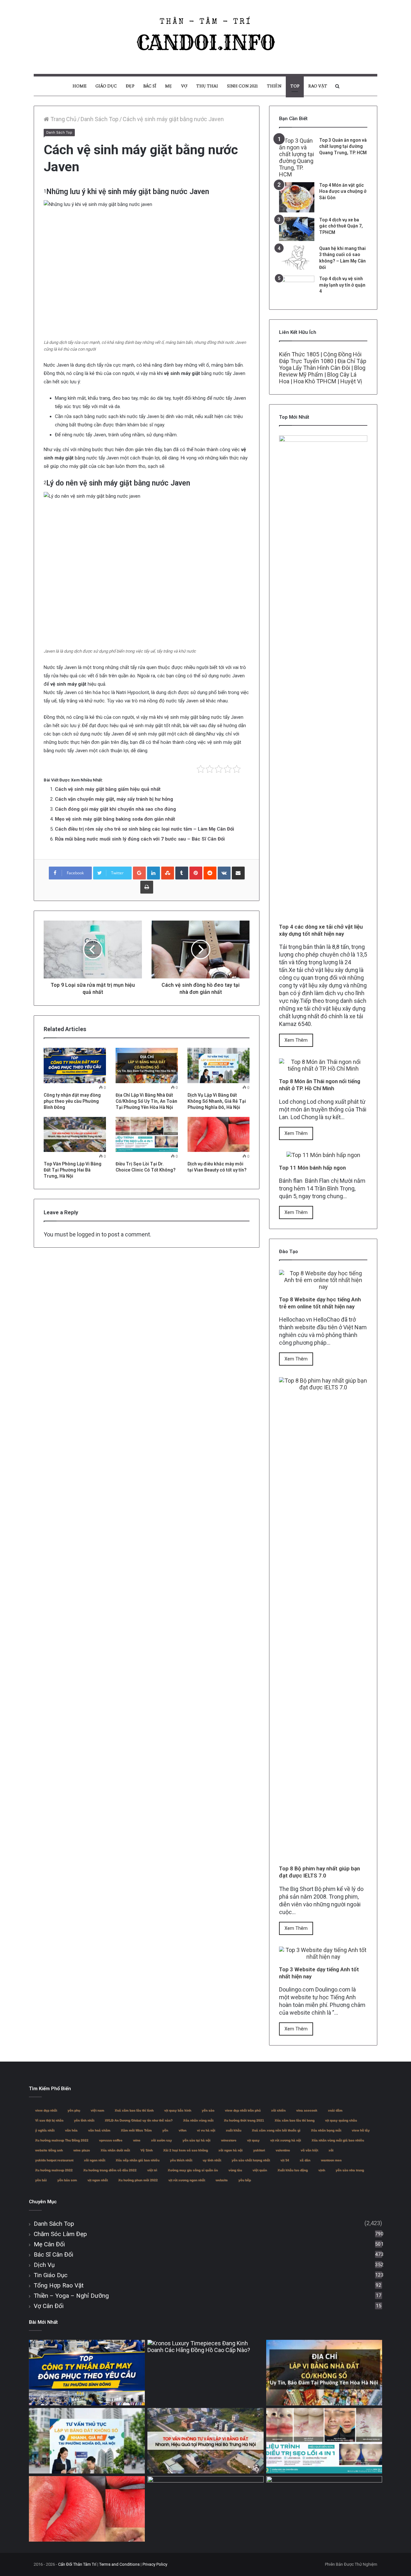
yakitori (259, 2150)
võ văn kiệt (309, 2150)
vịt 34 (285, 2160)
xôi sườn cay (161, 2140)
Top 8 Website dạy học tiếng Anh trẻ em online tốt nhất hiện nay (320, 1303)
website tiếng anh (49, 2150)
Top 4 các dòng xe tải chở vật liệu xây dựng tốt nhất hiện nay (321, 930)
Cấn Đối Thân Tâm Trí (77, 2564)
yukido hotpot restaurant (54, 2160)
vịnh (322, 2170)
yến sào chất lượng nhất (251, 2160)
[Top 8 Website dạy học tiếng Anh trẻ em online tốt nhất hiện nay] (323, 1287)
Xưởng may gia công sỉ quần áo (193, 2170)
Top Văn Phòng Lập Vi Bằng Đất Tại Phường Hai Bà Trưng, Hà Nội (73, 1170)
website (222, 2180)
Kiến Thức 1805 (299, 354)
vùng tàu (235, 2170)
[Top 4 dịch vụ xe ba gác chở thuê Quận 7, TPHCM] (297, 229)
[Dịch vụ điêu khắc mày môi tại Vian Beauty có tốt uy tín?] (219, 1134)
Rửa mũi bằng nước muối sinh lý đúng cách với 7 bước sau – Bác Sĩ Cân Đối (140, 839)
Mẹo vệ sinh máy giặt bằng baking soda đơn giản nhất (115, 819)
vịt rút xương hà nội (285, 2140)
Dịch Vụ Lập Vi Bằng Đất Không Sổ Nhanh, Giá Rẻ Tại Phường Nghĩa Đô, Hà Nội (217, 1101)
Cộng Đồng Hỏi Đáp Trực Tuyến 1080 (320, 358)
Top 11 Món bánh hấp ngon (312, 1168)
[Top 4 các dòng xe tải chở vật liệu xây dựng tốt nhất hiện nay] (323, 914)
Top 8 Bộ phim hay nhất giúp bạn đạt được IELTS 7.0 (319, 1872)
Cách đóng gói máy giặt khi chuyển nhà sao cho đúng (115, 809)
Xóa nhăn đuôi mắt (115, 2150)
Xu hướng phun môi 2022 (138, 2180)
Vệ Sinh (146, 2150)
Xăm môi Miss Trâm (136, 2130)
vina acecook (307, 2110)
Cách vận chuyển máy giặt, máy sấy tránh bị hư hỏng (114, 799)
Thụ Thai (207, 86)
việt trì (152, 2170)
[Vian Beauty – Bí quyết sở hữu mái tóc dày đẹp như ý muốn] (205, 2509)
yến (165, 2130)
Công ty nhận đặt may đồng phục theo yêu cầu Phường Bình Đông (72, 1101)
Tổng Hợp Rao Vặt (59, 2285)
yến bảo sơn (67, 2180)
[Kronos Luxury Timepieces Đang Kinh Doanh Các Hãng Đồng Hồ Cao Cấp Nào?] (205, 2373)
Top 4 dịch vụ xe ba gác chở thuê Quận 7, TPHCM (341, 226)
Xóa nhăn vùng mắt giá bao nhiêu (338, 2140)
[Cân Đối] (205, 37)
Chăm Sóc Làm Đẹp (60, 2234)
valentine (283, 2150)
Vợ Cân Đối (49, 2306)
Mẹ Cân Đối (49, 2244)
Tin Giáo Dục (51, 2275)
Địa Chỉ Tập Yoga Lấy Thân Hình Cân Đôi (323, 364)
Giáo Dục (106, 86)
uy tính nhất (212, 2160)
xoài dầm (335, 2110)
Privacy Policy (155, 2564)
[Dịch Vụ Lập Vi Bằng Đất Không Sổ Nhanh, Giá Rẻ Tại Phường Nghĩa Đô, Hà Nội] (219, 1065)
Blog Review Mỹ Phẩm (322, 371)
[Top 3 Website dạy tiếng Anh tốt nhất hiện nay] (323, 1957)
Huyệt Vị (351, 381)
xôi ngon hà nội (230, 2150)
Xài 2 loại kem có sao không (185, 2150)
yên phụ (74, 2110)
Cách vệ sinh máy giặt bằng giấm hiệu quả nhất (108, 789)
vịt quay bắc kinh (178, 2110)
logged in (89, 1234)
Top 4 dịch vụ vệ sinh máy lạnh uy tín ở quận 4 (342, 285)
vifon (182, 2130)
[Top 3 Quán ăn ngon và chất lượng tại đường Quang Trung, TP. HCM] (297, 157)
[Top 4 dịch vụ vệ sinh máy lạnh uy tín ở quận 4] (297, 288)
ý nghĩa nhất (45, 2130)
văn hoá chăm (99, 2130)
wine (137, 2140)
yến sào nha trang (350, 2170)
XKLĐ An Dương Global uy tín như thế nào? (139, 2120)
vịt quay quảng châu (341, 2120)
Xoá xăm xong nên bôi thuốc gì (276, 2130)
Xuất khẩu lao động (293, 2170)
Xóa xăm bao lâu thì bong (294, 2120)
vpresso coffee (111, 2140)
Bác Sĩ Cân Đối (53, 2255)
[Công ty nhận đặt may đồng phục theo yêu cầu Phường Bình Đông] (75, 1065)
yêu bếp (245, 2180)
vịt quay (253, 2140)
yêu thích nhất (181, 2160)
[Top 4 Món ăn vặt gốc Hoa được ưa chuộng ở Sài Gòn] (297, 197)
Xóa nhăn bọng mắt (326, 2130)
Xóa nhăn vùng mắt (198, 2120)
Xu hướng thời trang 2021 (244, 2120)
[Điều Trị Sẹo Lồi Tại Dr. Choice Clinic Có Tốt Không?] (147, 1134)
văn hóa (71, 2130)
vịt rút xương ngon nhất (187, 2180)
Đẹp (130, 86)
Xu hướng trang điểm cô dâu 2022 (110, 2170)
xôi (331, 2150)
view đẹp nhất (46, 2110)
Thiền (274, 86)
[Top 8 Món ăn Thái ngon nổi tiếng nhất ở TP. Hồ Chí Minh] (323, 1069)
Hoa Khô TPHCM (315, 381)
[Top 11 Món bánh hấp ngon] (323, 1155)
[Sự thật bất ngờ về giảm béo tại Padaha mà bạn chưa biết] (324, 2509)
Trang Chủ (63, 119)
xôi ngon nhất (94, 2160)
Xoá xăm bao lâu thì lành (134, 2110)
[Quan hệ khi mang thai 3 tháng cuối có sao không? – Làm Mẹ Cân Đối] (297, 258)
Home (79, 86)
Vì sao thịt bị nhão (49, 2120)
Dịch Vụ (44, 2265)
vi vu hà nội (206, 2130)
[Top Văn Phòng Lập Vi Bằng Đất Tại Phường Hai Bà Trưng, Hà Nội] (75, 1134)
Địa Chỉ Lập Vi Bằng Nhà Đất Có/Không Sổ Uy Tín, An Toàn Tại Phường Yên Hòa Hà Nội (146, 1101)
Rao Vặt (318, 86)
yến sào (208, 2110)
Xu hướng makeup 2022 (54, 2170)
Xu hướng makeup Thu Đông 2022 (62, 2140)
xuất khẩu (233, 2130)
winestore (229, 2140)
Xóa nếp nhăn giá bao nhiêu (137, 2160)
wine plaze (82, 2150)
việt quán (260, 2170)
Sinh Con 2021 (242, 86)
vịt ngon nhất (97, 2180)
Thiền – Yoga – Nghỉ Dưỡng (71, 2296)
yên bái (41, 2180)
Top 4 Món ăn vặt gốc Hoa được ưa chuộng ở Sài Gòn (343, 191)
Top (295, 86)
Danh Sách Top (100, 119)
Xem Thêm (296, 1040)
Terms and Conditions (119, 2564)
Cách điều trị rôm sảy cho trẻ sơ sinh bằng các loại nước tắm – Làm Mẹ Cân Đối (144, 829)
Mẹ (169, 86)
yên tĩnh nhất (84, 2120)
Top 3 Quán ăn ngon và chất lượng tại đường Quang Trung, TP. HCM (343, 146)
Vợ (184, 86)
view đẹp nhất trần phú (243, 2110)
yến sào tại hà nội (196, 2140)
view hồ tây (361, 2130)
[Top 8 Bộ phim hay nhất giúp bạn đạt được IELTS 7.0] (323, 1856)
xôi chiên (278, 2110)
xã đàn (305, 2160)
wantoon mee (331, 2160)
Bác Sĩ (150, 86)
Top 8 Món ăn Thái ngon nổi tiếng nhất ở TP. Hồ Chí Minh (320, 1085)
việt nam (97, 2110)
